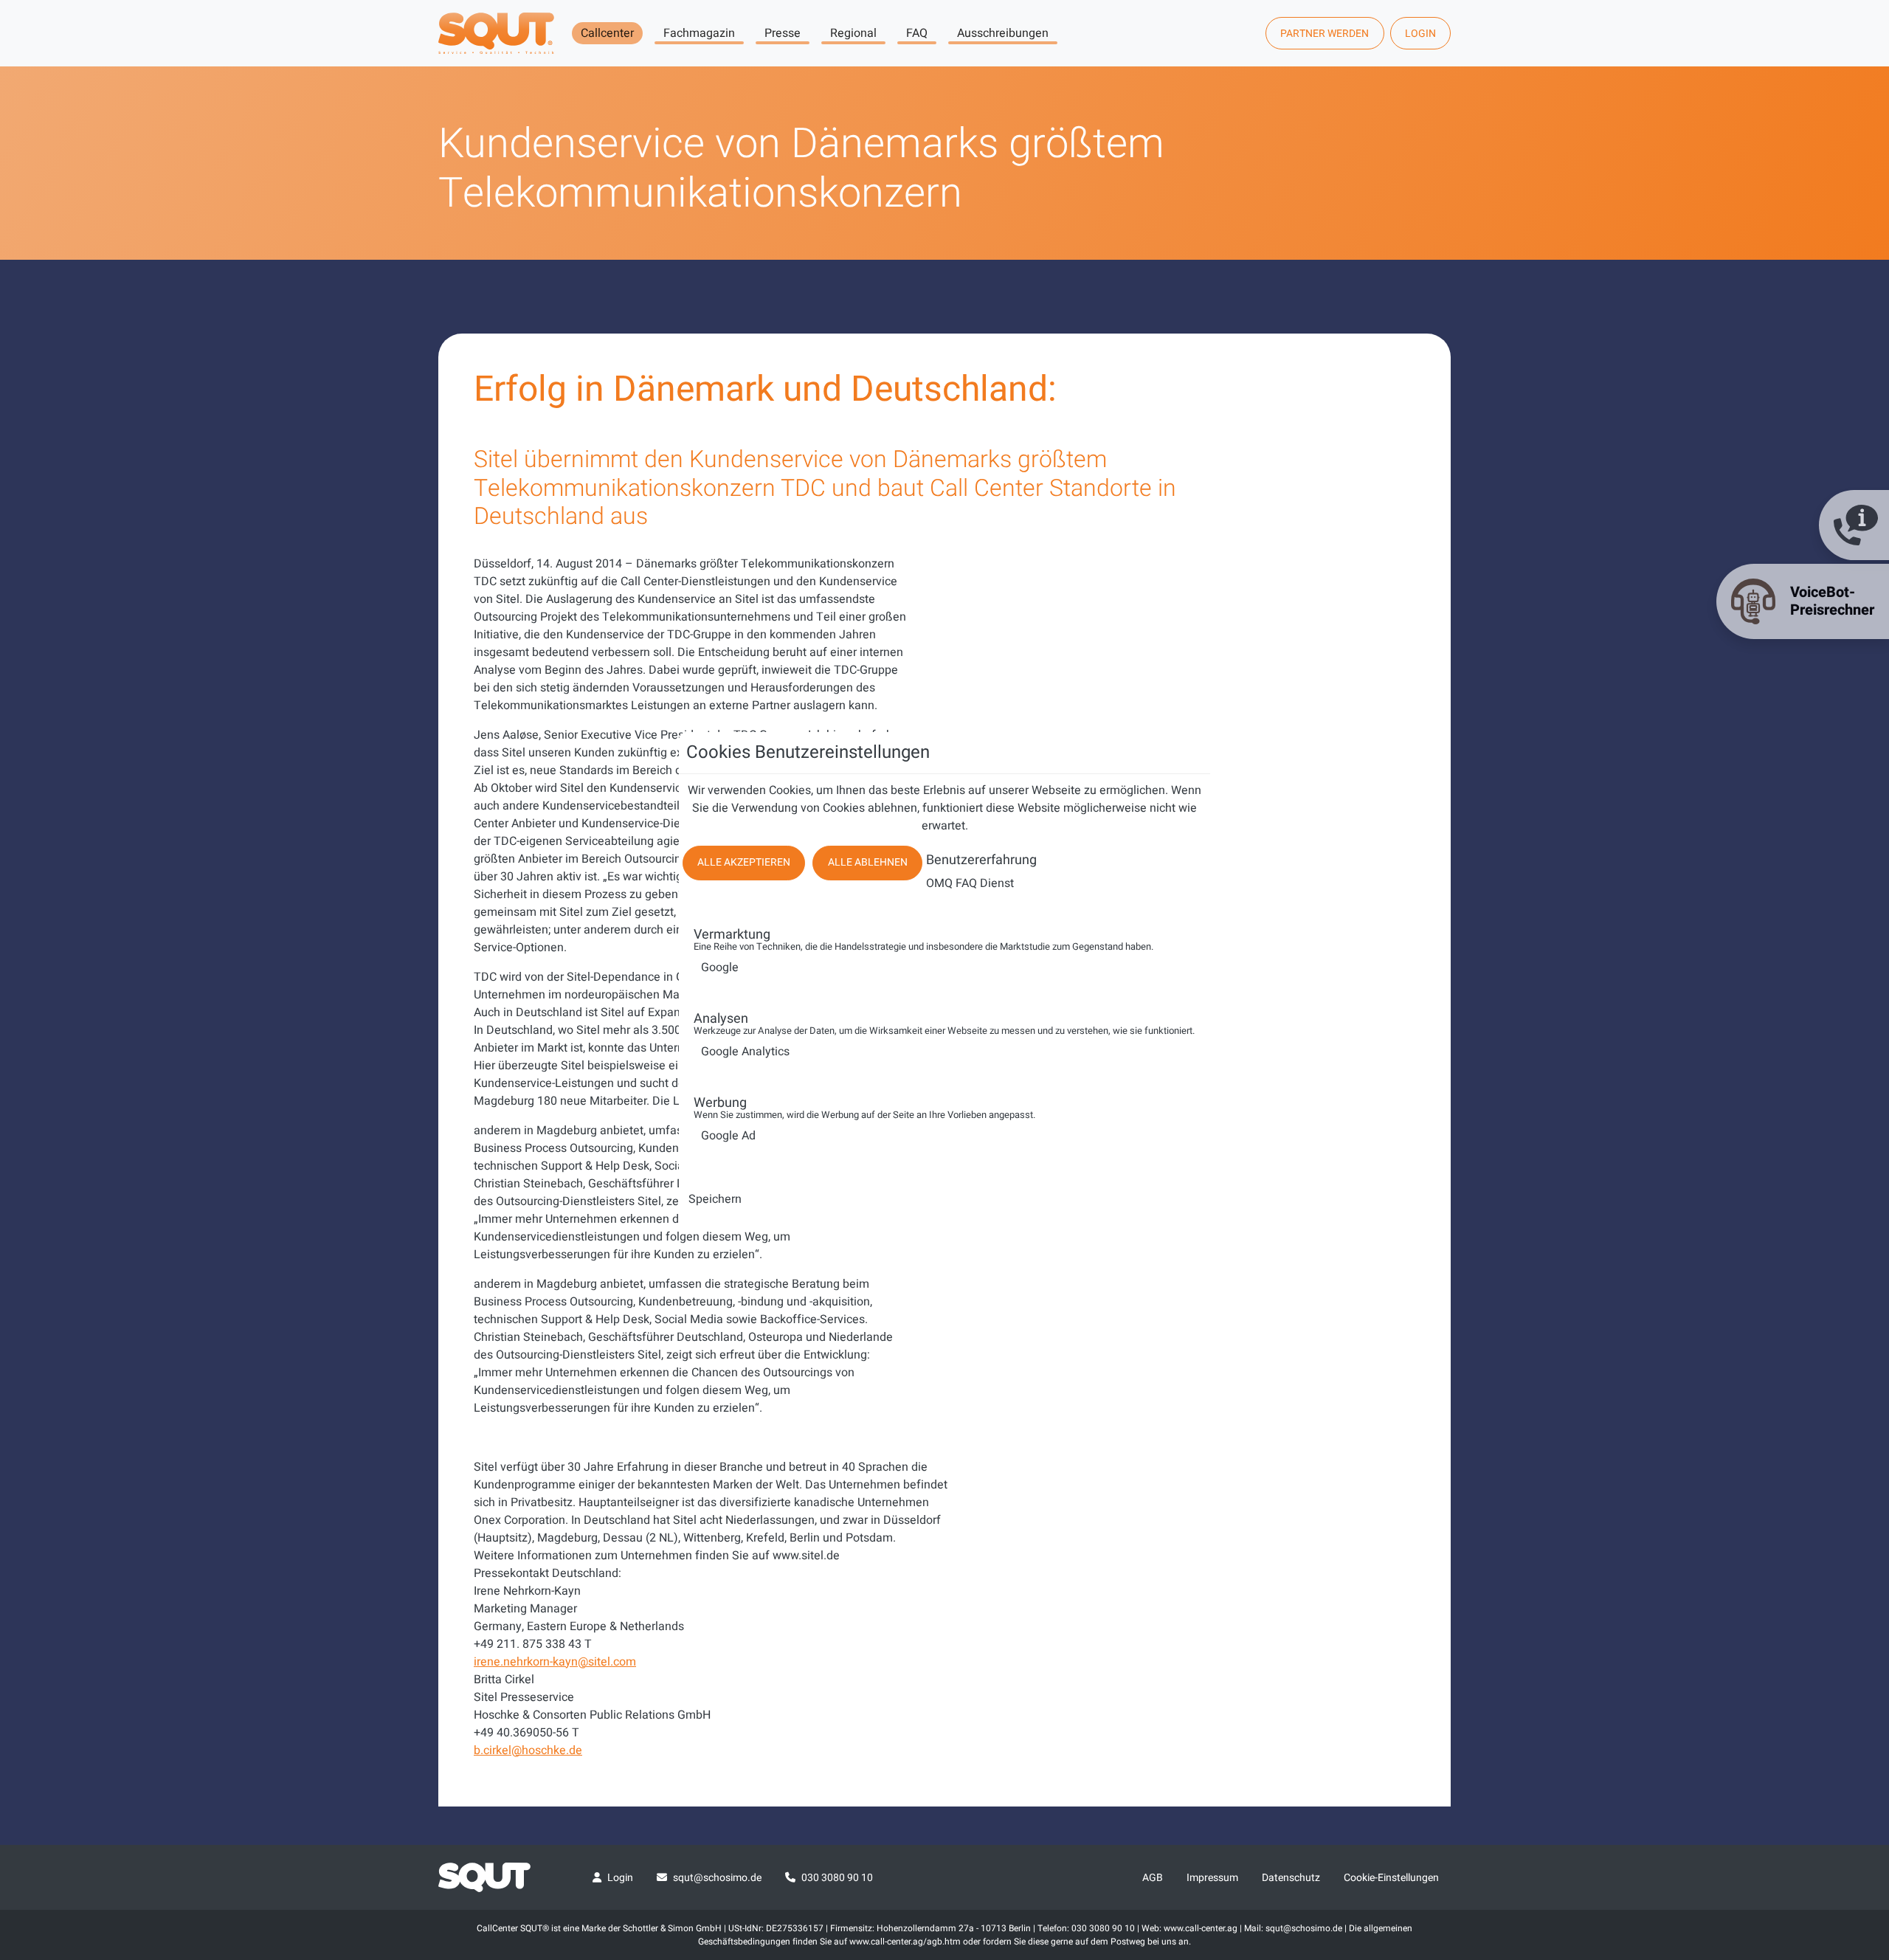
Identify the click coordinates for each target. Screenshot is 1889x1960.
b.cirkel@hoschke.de (528, 1750)
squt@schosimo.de (717, 1878)
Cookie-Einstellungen (1391, 1878)
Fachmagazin (699, 33)
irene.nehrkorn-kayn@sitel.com (555, 1662)
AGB (1153, 1878)
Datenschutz (1291, 1878)
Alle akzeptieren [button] (744, 862)
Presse (783, 33)
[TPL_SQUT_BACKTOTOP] (1858, 1793)
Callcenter (607, 33)
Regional (853, 33)
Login (1420, 34)
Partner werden (1325, 34)
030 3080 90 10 (837, 1878)
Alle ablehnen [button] (868, 862)
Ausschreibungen (1003, 33)
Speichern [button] (715, 1199)
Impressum (1212, 1878)
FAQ (917, 33)
